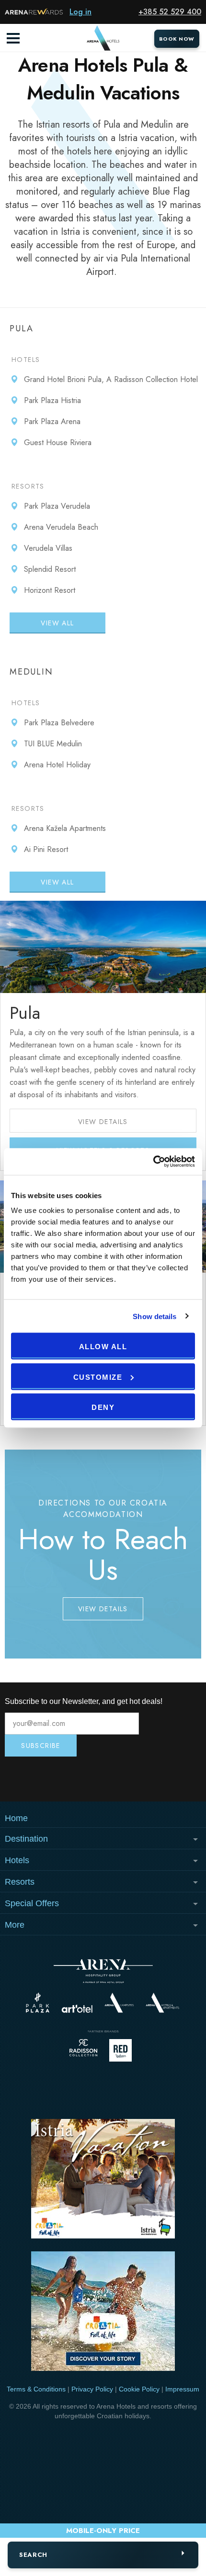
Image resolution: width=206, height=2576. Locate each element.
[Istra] (103, 2180)
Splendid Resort (50, 569)
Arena (103, 1971)
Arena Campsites (119, 2003)
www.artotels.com (77, 2009)
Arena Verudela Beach (61, 527)
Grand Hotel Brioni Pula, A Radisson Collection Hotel (111, 379)
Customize (98, 1377)
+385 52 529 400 (170, 12)
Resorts (28, 486)
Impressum (182, 2389)
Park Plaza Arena (52, 421)
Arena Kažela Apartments (65, 828)
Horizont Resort (50, 590)
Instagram (37, 1779)
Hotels (26, 360)
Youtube (103, 1779)
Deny (103, 1407)
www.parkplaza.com (38, 2003)
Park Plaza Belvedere (59, 723)
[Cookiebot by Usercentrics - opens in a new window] (153, 1162)
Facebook (169, 1779)
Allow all (103, 1347)
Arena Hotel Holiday (57, 765)
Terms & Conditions (36, 2389)
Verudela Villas (48, 548)
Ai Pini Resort (46, 849)
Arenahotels (163, 2003)
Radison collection (83, 2050)
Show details (154, 1316)
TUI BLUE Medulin (53, 744)
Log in (80, 12)
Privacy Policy (92, 2389)
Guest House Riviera (58, 442)
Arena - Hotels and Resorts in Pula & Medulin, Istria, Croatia (103, 38)
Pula (25, 1013)
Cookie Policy (139, 2389)
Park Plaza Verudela (57, 506)
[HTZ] (103, 2313)
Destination (26, 1839)
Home (16, 1818)
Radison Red (123, 2050)
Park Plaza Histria (52, 400)
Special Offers (32, 1903)
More (15, 1925)
